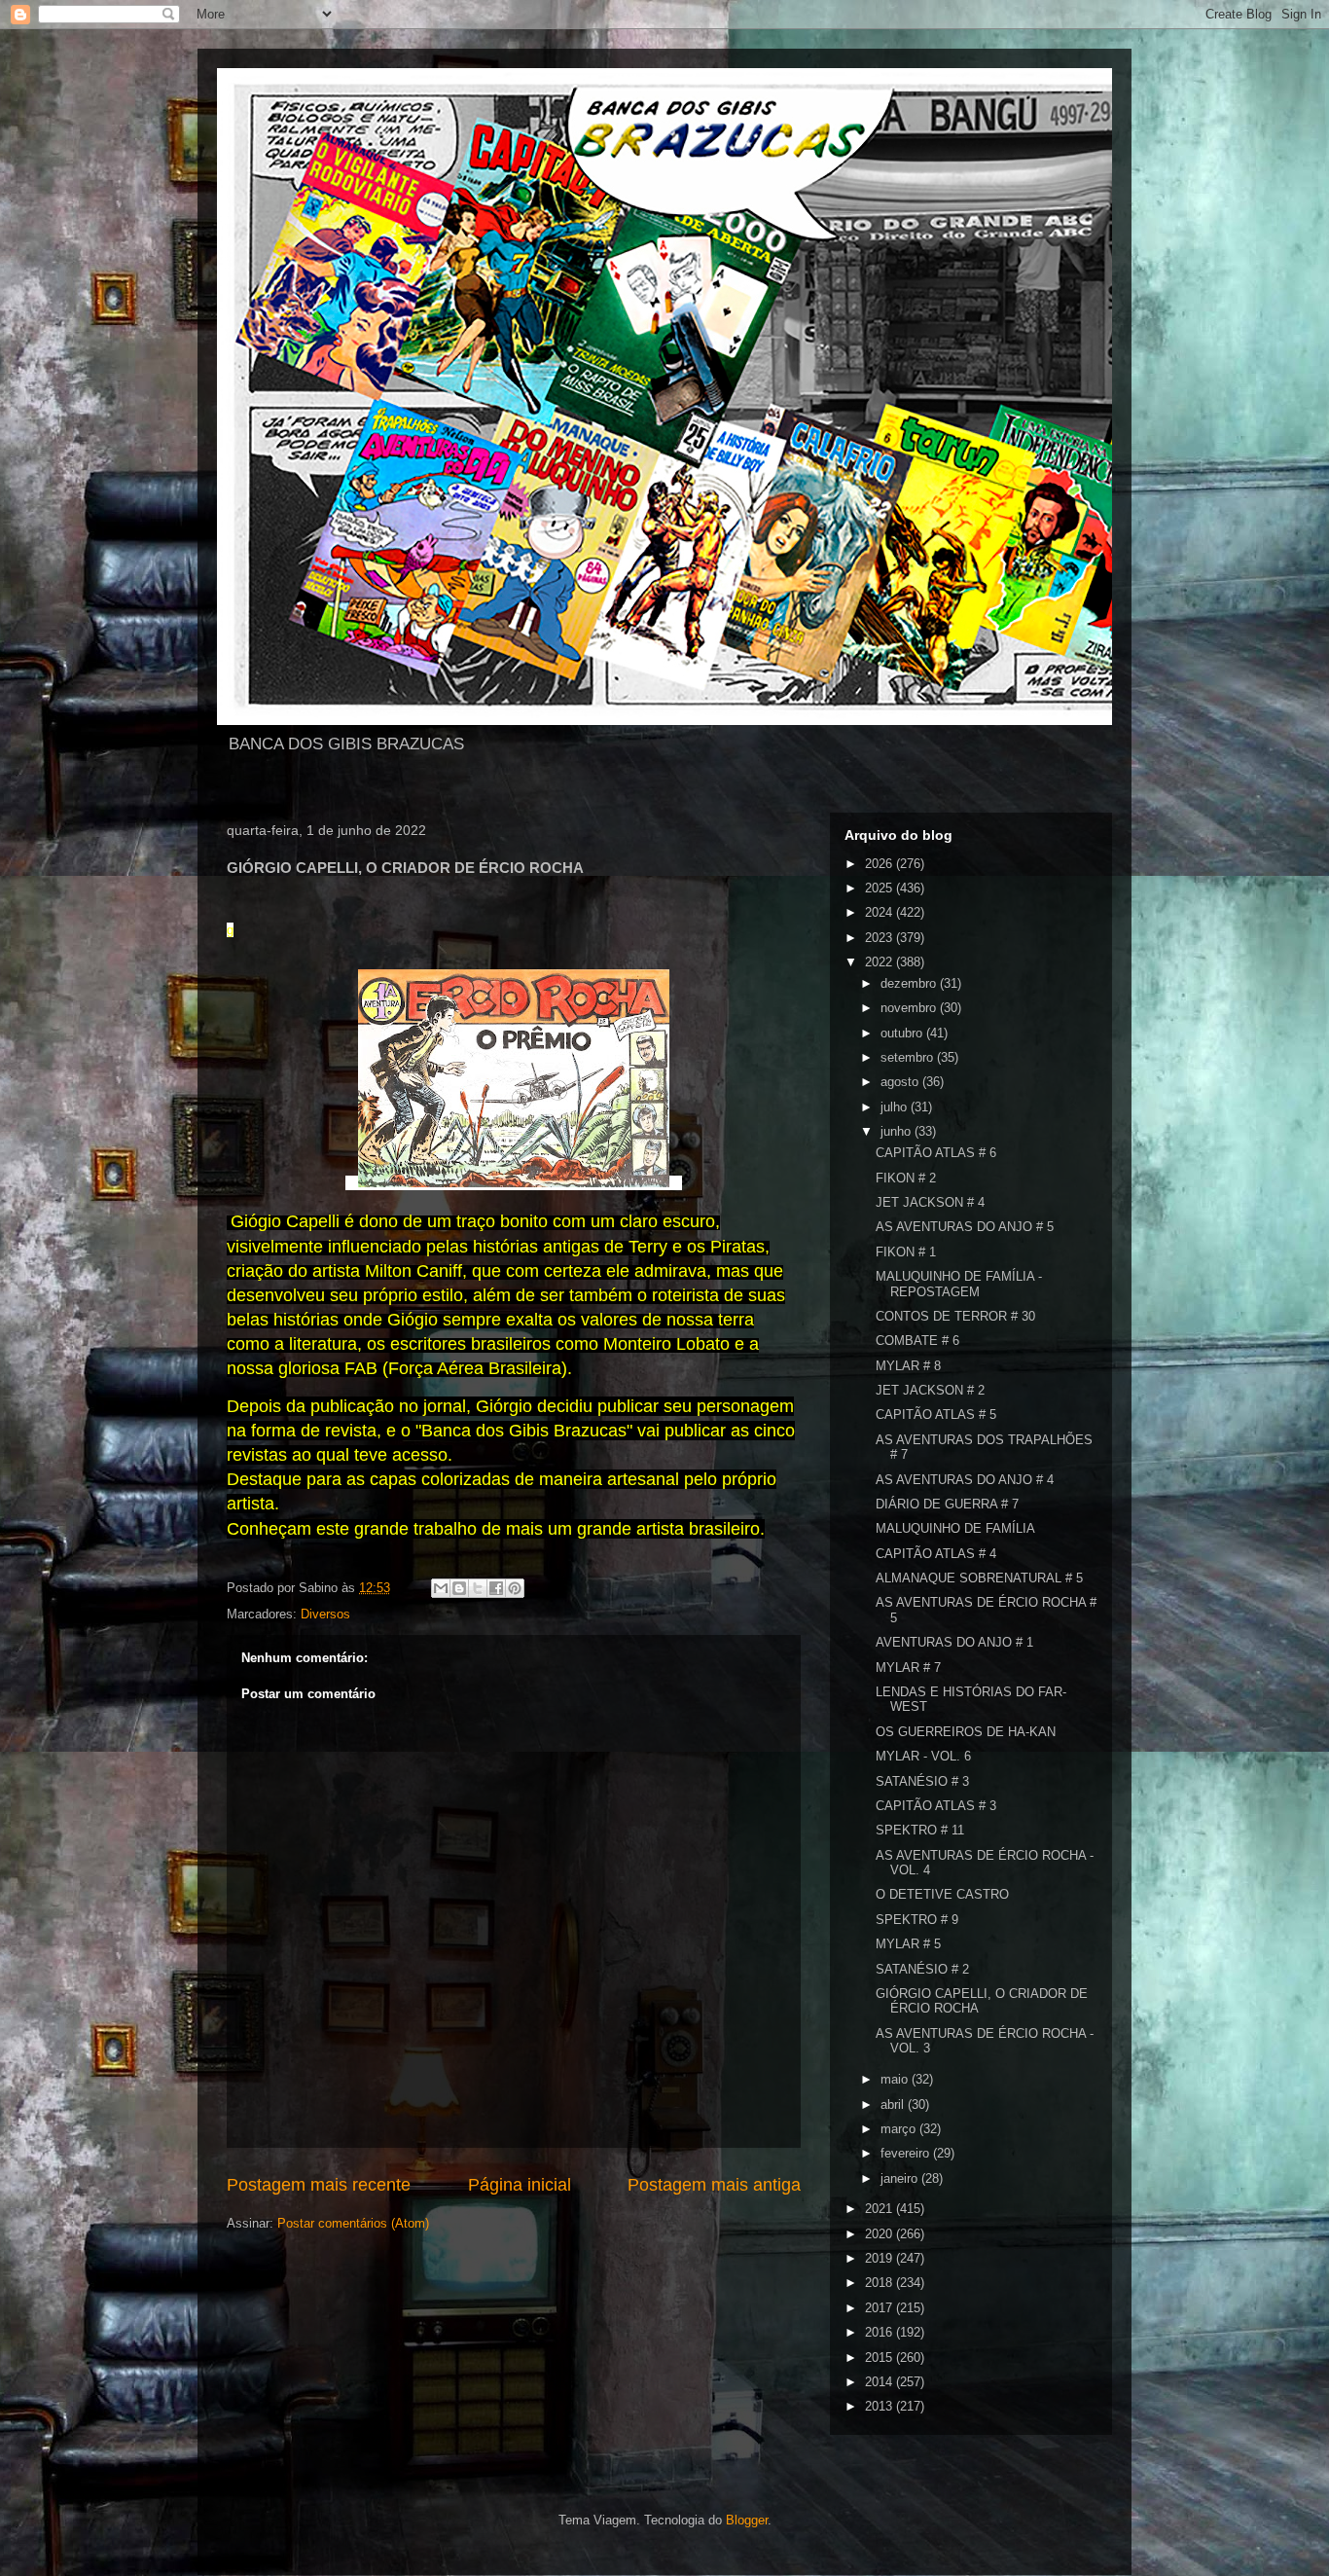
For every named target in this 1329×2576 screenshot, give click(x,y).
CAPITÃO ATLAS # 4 (936, 1554)
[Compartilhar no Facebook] (496, 1588)
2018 (880, 2283)
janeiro (901, 2178)
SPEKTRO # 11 (920, 1830)
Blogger (747, 2520)
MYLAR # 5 (908, 1944)
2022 (880, 962)
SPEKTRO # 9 (917, 1920)
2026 (880, 864)
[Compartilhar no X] (478, 1588)
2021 (880, 2209)
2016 (880, 2332)
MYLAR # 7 (908, 1668)
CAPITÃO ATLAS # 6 (936, 1153)
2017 (880, 2308)
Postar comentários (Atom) (353, 2223)
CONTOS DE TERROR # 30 (955, 1316)
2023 (880, 938)
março (900, 2129)
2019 (880, 2258)
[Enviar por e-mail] (441, 1588)
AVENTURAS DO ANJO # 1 (954, 1642)
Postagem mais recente (319, 2185)
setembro (909, 1057)
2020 (880, 2234)
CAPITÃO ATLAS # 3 (936, 1806)
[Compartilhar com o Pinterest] (515, 1588)
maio (896, 2079)
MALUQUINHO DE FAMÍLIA (955, 1528)
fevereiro (907, 2153)
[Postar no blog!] (459, 1588)
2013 (880, 2406)
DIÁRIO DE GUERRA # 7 (947, 1504)
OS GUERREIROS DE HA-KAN (966, 1732)
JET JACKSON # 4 (930, 1202)
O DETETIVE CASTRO (942, 1894)
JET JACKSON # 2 (930, 1390)
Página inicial (520, 2185)
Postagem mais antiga (714, 2185)
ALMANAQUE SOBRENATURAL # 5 (979, 1578)
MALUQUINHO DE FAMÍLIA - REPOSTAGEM (959, 1284)
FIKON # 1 (906, 1252)
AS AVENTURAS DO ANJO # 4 (965, 1480)
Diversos (325, 1614)
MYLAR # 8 (908, 1366)
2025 (880, 888)
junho (898, 1131)
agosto (901, 1082)
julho (896, 1107)
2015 (880, 2358)
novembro (910, 1008)
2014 (880, 2382)
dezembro (910, 983)
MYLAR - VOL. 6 (923, 1756)
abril (894, 2104)
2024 (880, 912)
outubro (903, 1033)
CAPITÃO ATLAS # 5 (936, 1415)
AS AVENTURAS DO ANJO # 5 (965, 1227)
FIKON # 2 (906, 1178)
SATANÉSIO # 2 (922, 1969)
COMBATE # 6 (917, 1341)
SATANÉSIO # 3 (922, 1781)
